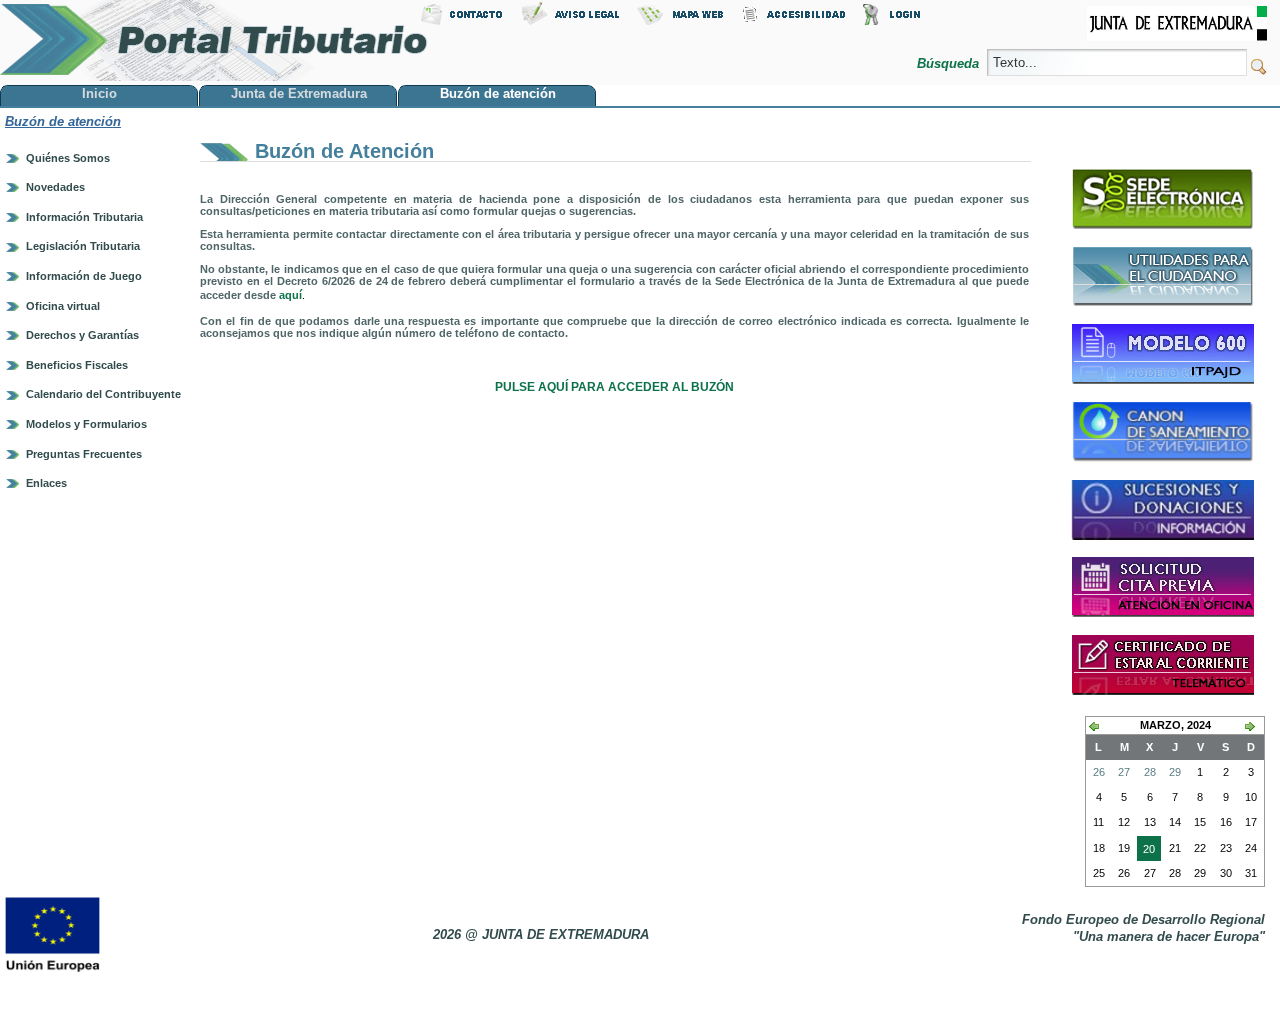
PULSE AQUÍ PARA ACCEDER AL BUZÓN (614, 387)
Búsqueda (950, 63)
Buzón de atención (63, 121)
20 (1146, 852)
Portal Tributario (214, 40)
